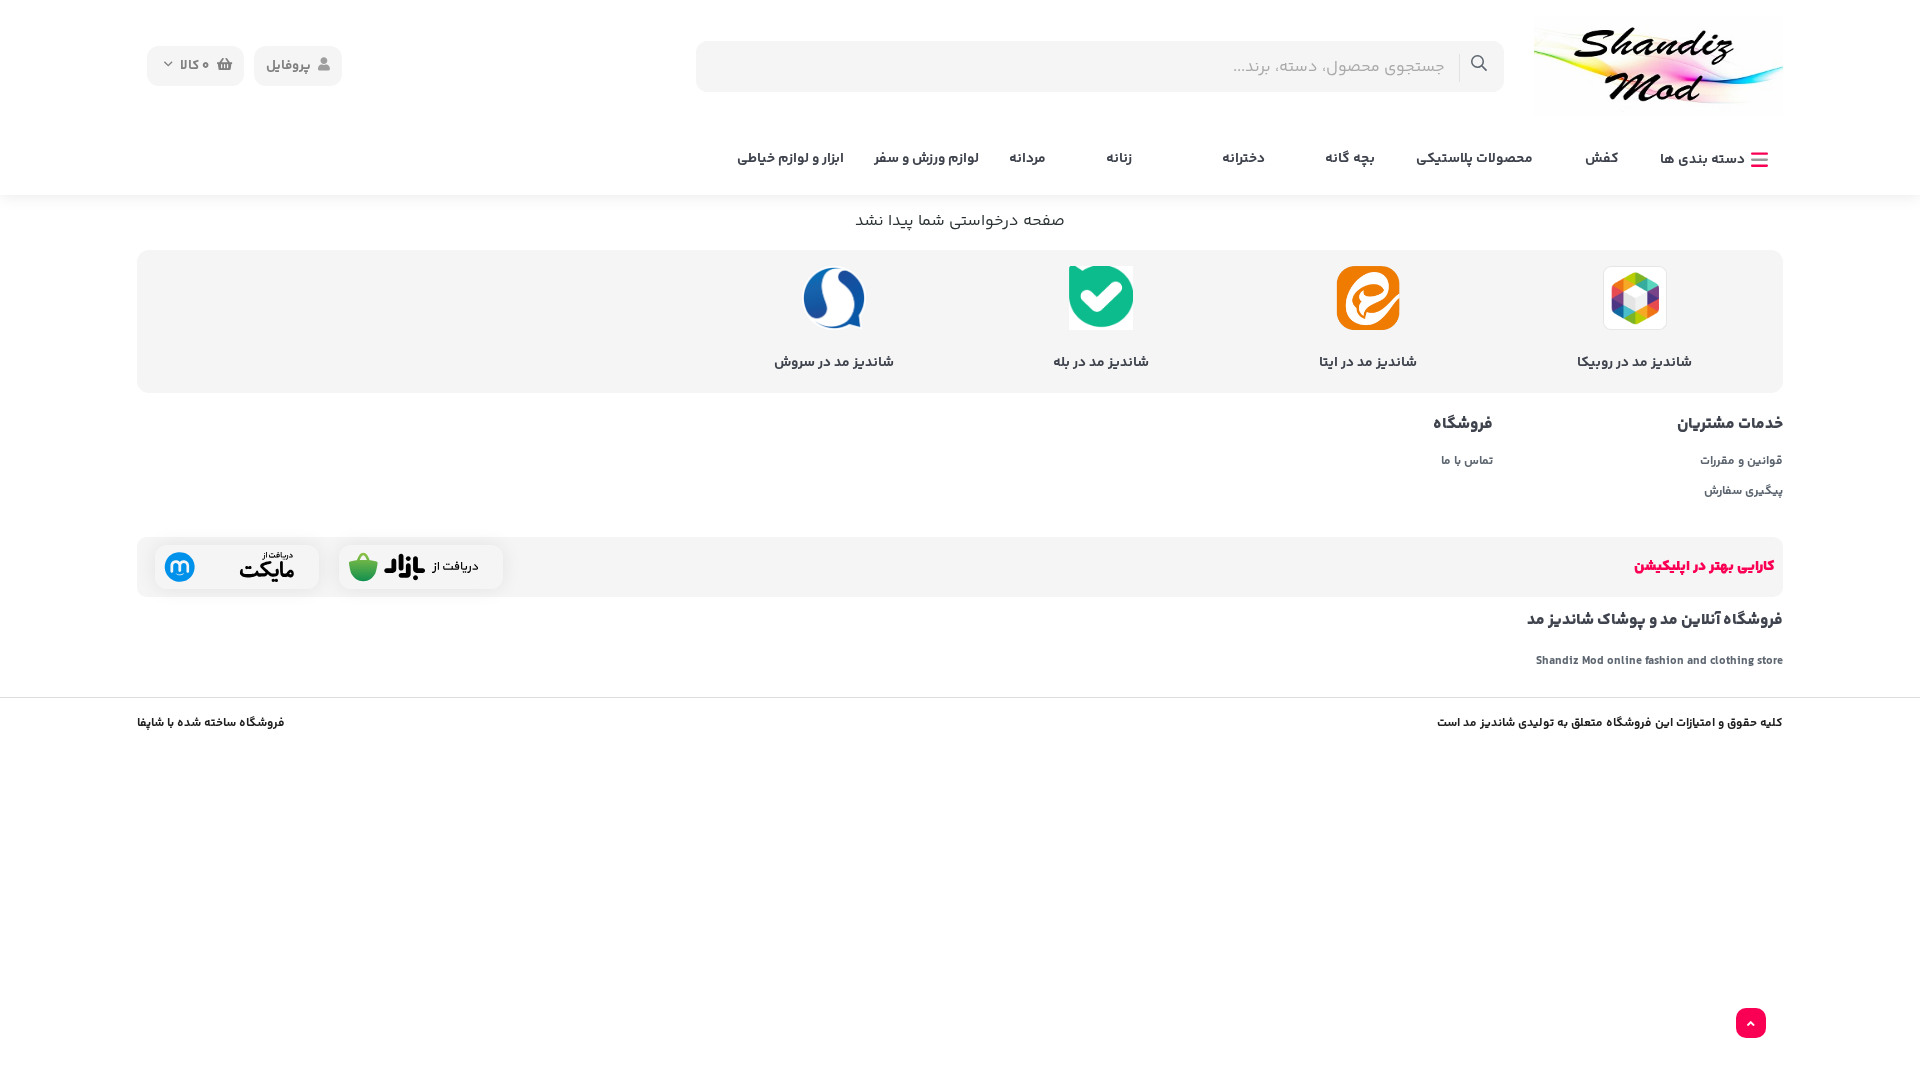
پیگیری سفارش (1743, 492)
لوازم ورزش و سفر (926, 159)
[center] (1479, 66)
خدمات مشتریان (1730, 425)
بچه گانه (1350, 159)
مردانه (1027, 159)
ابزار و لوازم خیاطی (790, 159)
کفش (1602, 159)
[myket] (237, 567)
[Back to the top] (1751, 1024)
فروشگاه (1462, 425)
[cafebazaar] (421, 567)
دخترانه (1243, 159)
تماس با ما (1466, 462)
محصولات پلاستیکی (1474, 159)
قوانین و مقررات (1741, 462)
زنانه (1119, 159)
